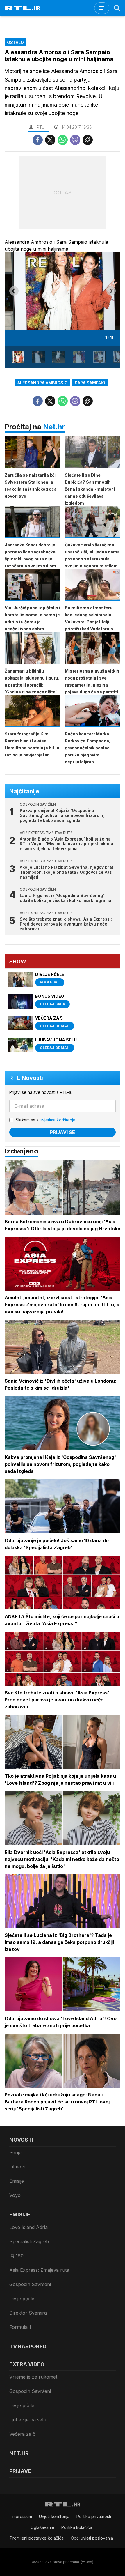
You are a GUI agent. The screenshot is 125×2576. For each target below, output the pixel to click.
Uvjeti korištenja (54, 2516)
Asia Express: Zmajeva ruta (39, 2270)
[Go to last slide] (14, 291)
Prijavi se (63, 1132)
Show (18, 961)
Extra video (27, 2364)
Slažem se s (46, 1120)
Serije (15, 2152)
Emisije (17, 2181)
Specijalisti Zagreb (29, 2241)
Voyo (15, 2195)
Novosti (21, 2140)
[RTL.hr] (22, 8)
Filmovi (17, 2167)
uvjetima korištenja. (58, 1120)
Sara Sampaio (90, 383)
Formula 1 (20, 2327)
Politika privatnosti (94, 2516)
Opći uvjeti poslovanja (92, 2538)
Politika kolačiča (77, 2527)
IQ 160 (16, 2256)
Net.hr (54, 427)
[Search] (117, 8)
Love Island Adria (28, 2227)
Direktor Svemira (28, 2313)
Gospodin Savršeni (30, 2284)
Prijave (20, 2471)
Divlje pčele (22, 2299)
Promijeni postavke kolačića (37, 2538)
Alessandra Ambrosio (43, 383)
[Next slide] (111, 291)
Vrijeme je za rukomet (33, 2377)
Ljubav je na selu (28, 2420)
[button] (18, 357)
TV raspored (28, 2346)
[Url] (88, 140)
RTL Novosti (26, 1078)
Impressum (22, 2516)
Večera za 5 (22, 2434)
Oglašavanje (42, 2527)
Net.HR (19, 2453)
